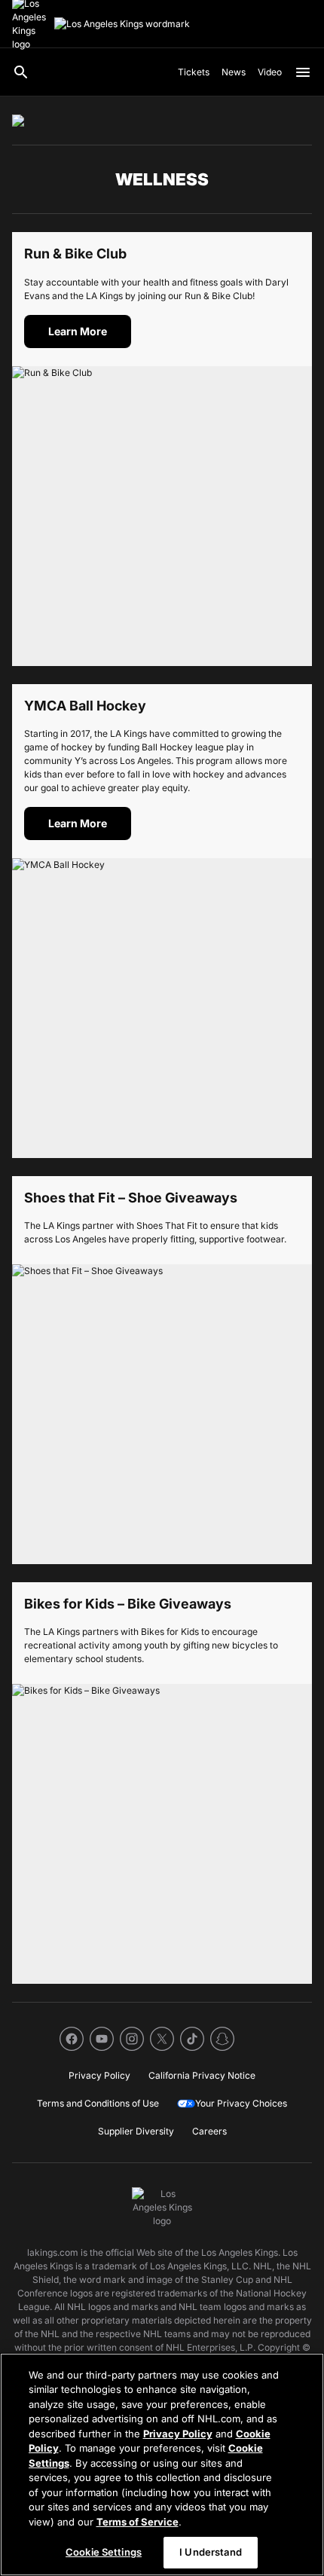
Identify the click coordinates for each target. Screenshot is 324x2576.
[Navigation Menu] (303, 72)
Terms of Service (138, 2522)
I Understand (211, 2552)
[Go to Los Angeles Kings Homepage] (122, 24)
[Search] (21, 72)
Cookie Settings (104, 2552)
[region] (162, 2464)
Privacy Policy (178, 2434)
